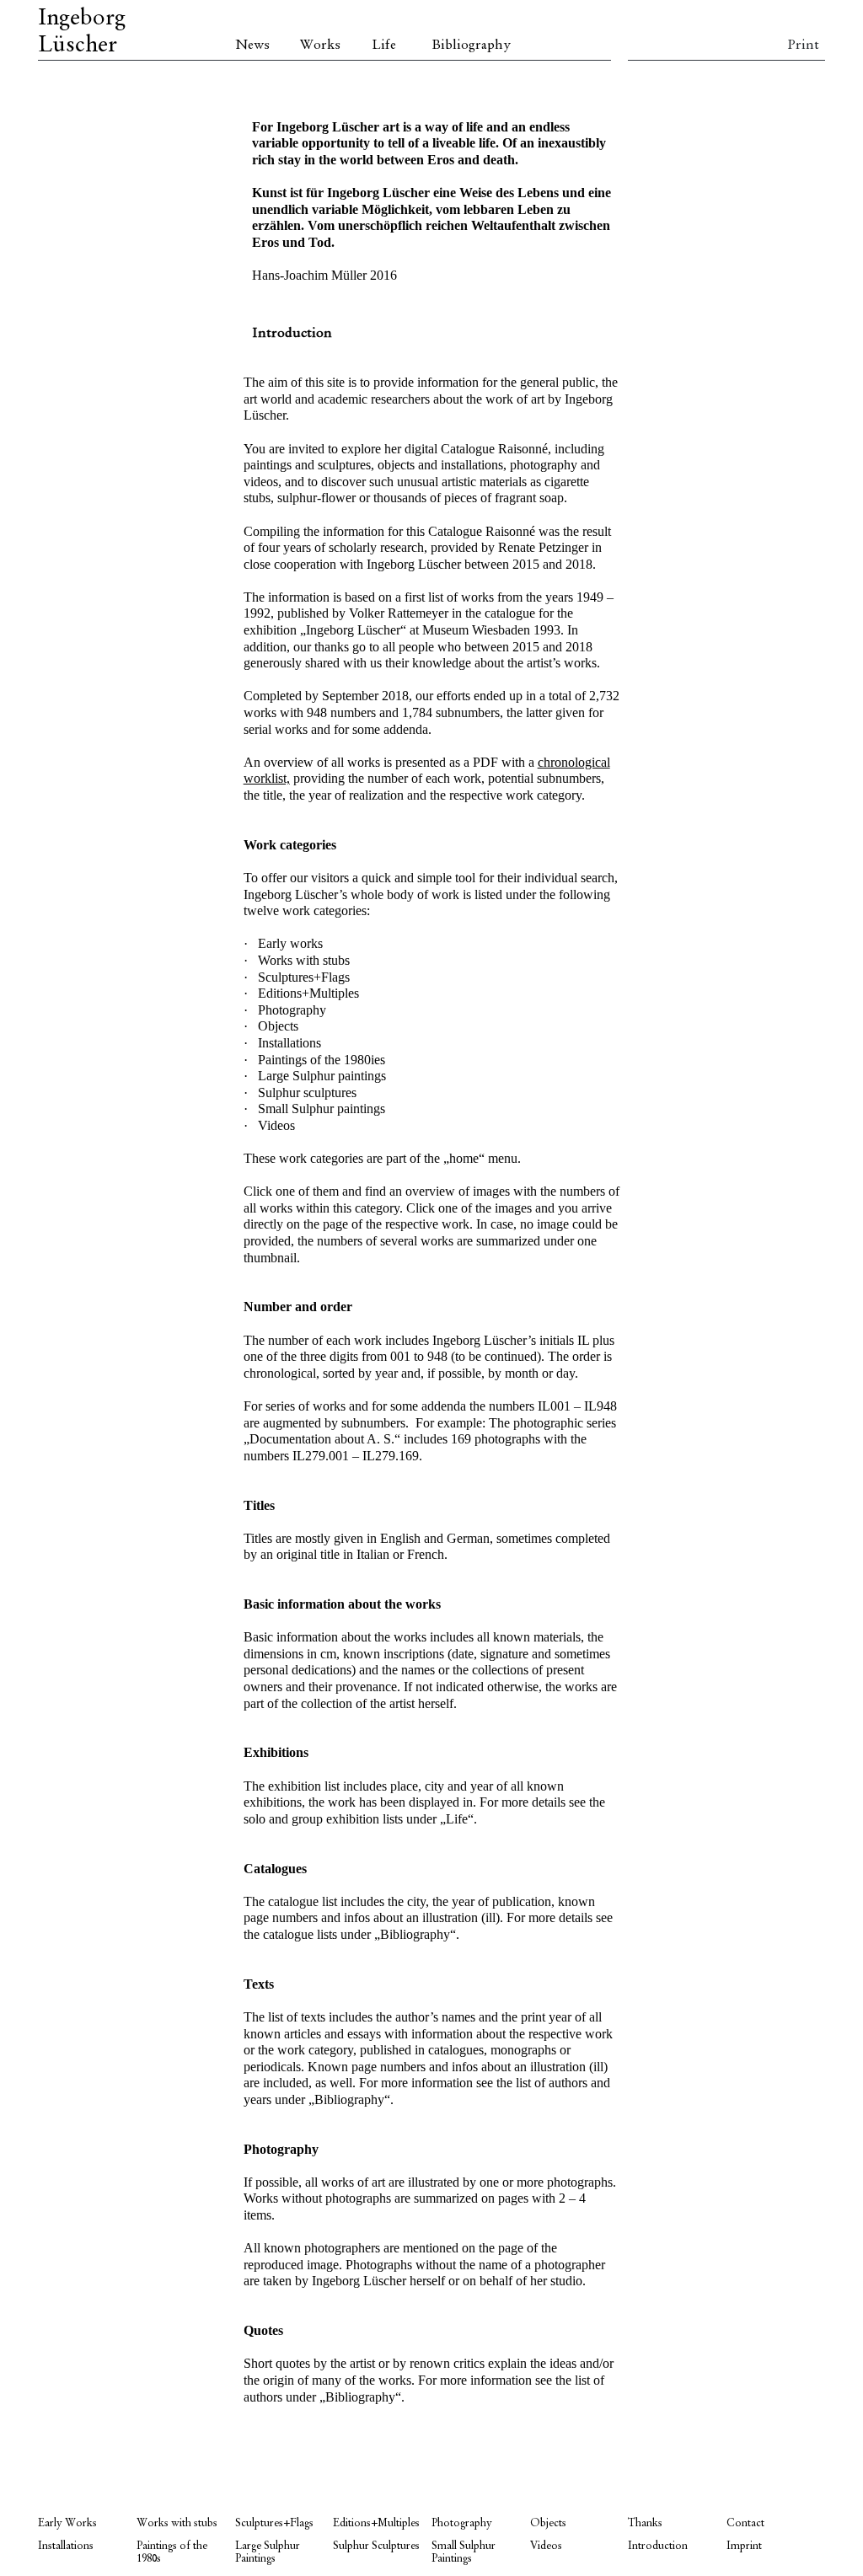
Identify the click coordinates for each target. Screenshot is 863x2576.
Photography (462, 2523)
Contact (745, 2523)
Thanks (645, 2523)
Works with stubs (177, 2523)
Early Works (67, 2523)
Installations (66, 2546)
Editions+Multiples (376, 2523)
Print (803, 46)
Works (320, 46)
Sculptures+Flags (274, 2523)
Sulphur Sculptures (376, 2546)
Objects (548, 2523)
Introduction (658, 2546)
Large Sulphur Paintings (268, 2552)
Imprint (744, 2546)
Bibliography (471, 46)
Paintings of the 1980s (172, 2552)
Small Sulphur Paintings (464, 2552)
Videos (546, 2546)
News (252, 46)
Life (384, 46)
